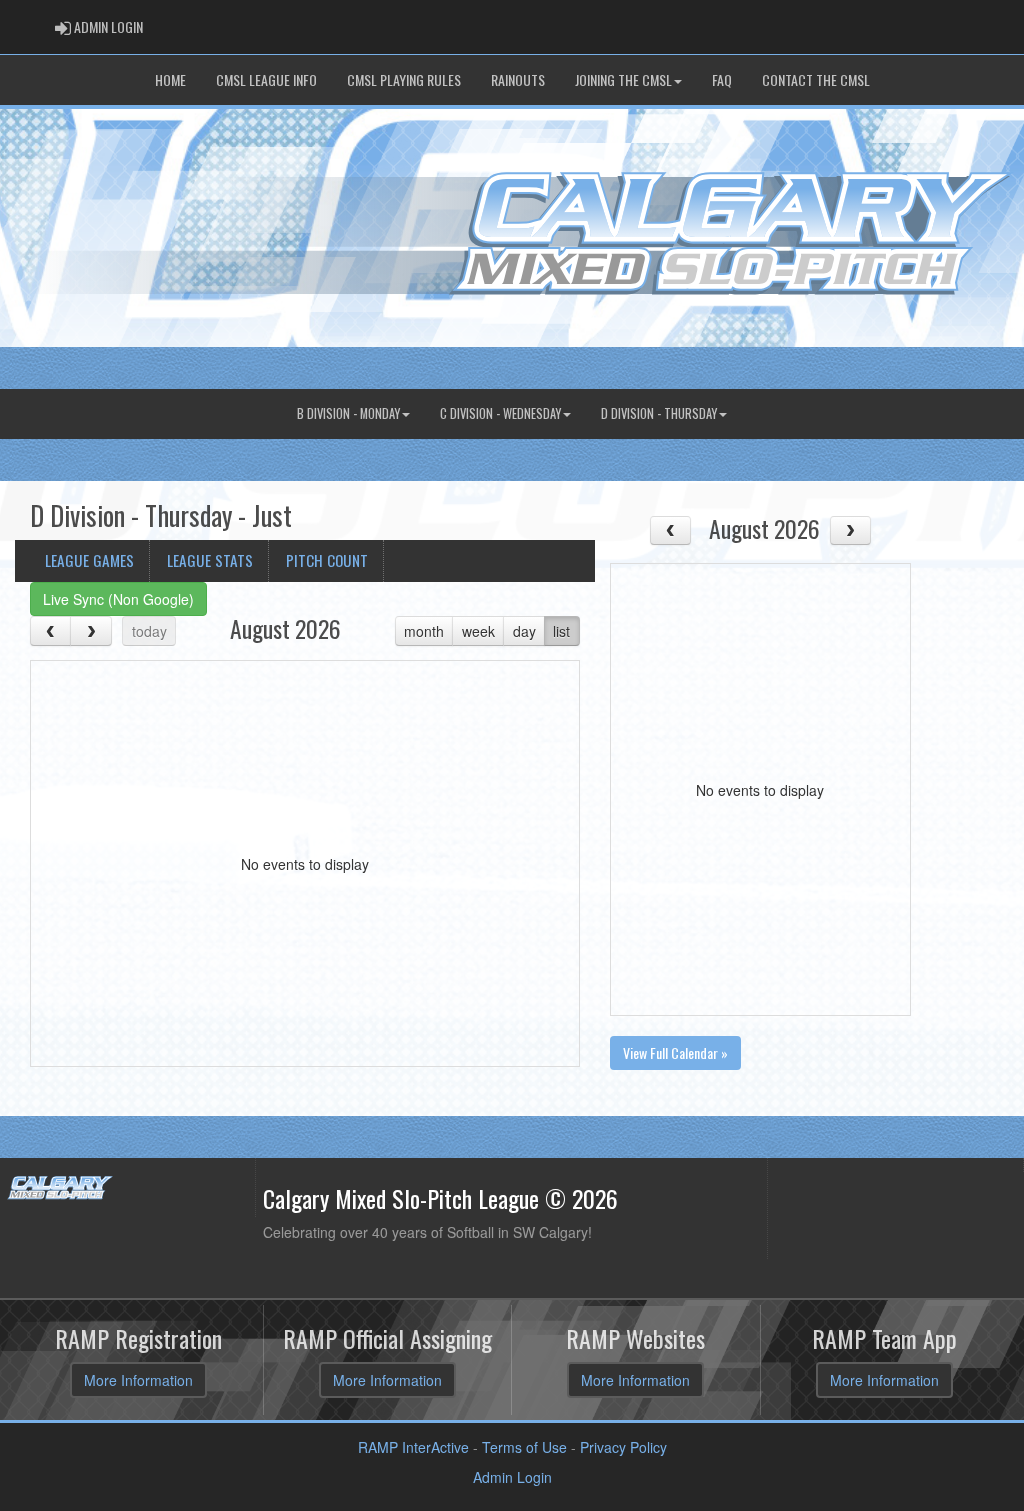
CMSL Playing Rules (404, 79)
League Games (89, 560)
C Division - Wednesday (500, 413)
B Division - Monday (348, 413)
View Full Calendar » (675, 1052)
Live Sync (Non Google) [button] (118, 599)
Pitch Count (327, 560)
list (561, 631)
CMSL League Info (266, 79)
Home (170, 79)
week (478, 631)
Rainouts (518, 79)
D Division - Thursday (659, 413)
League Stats (210, 560)
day (524, 631)
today (149, 631)
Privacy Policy (623, 1447)
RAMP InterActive (413, 1447)
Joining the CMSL (623, 79)
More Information (138, 1380)
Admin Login (512, 1477)
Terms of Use (524, 1447)
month (424, 631)
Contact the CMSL (816, 79)
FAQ (722, 79)
